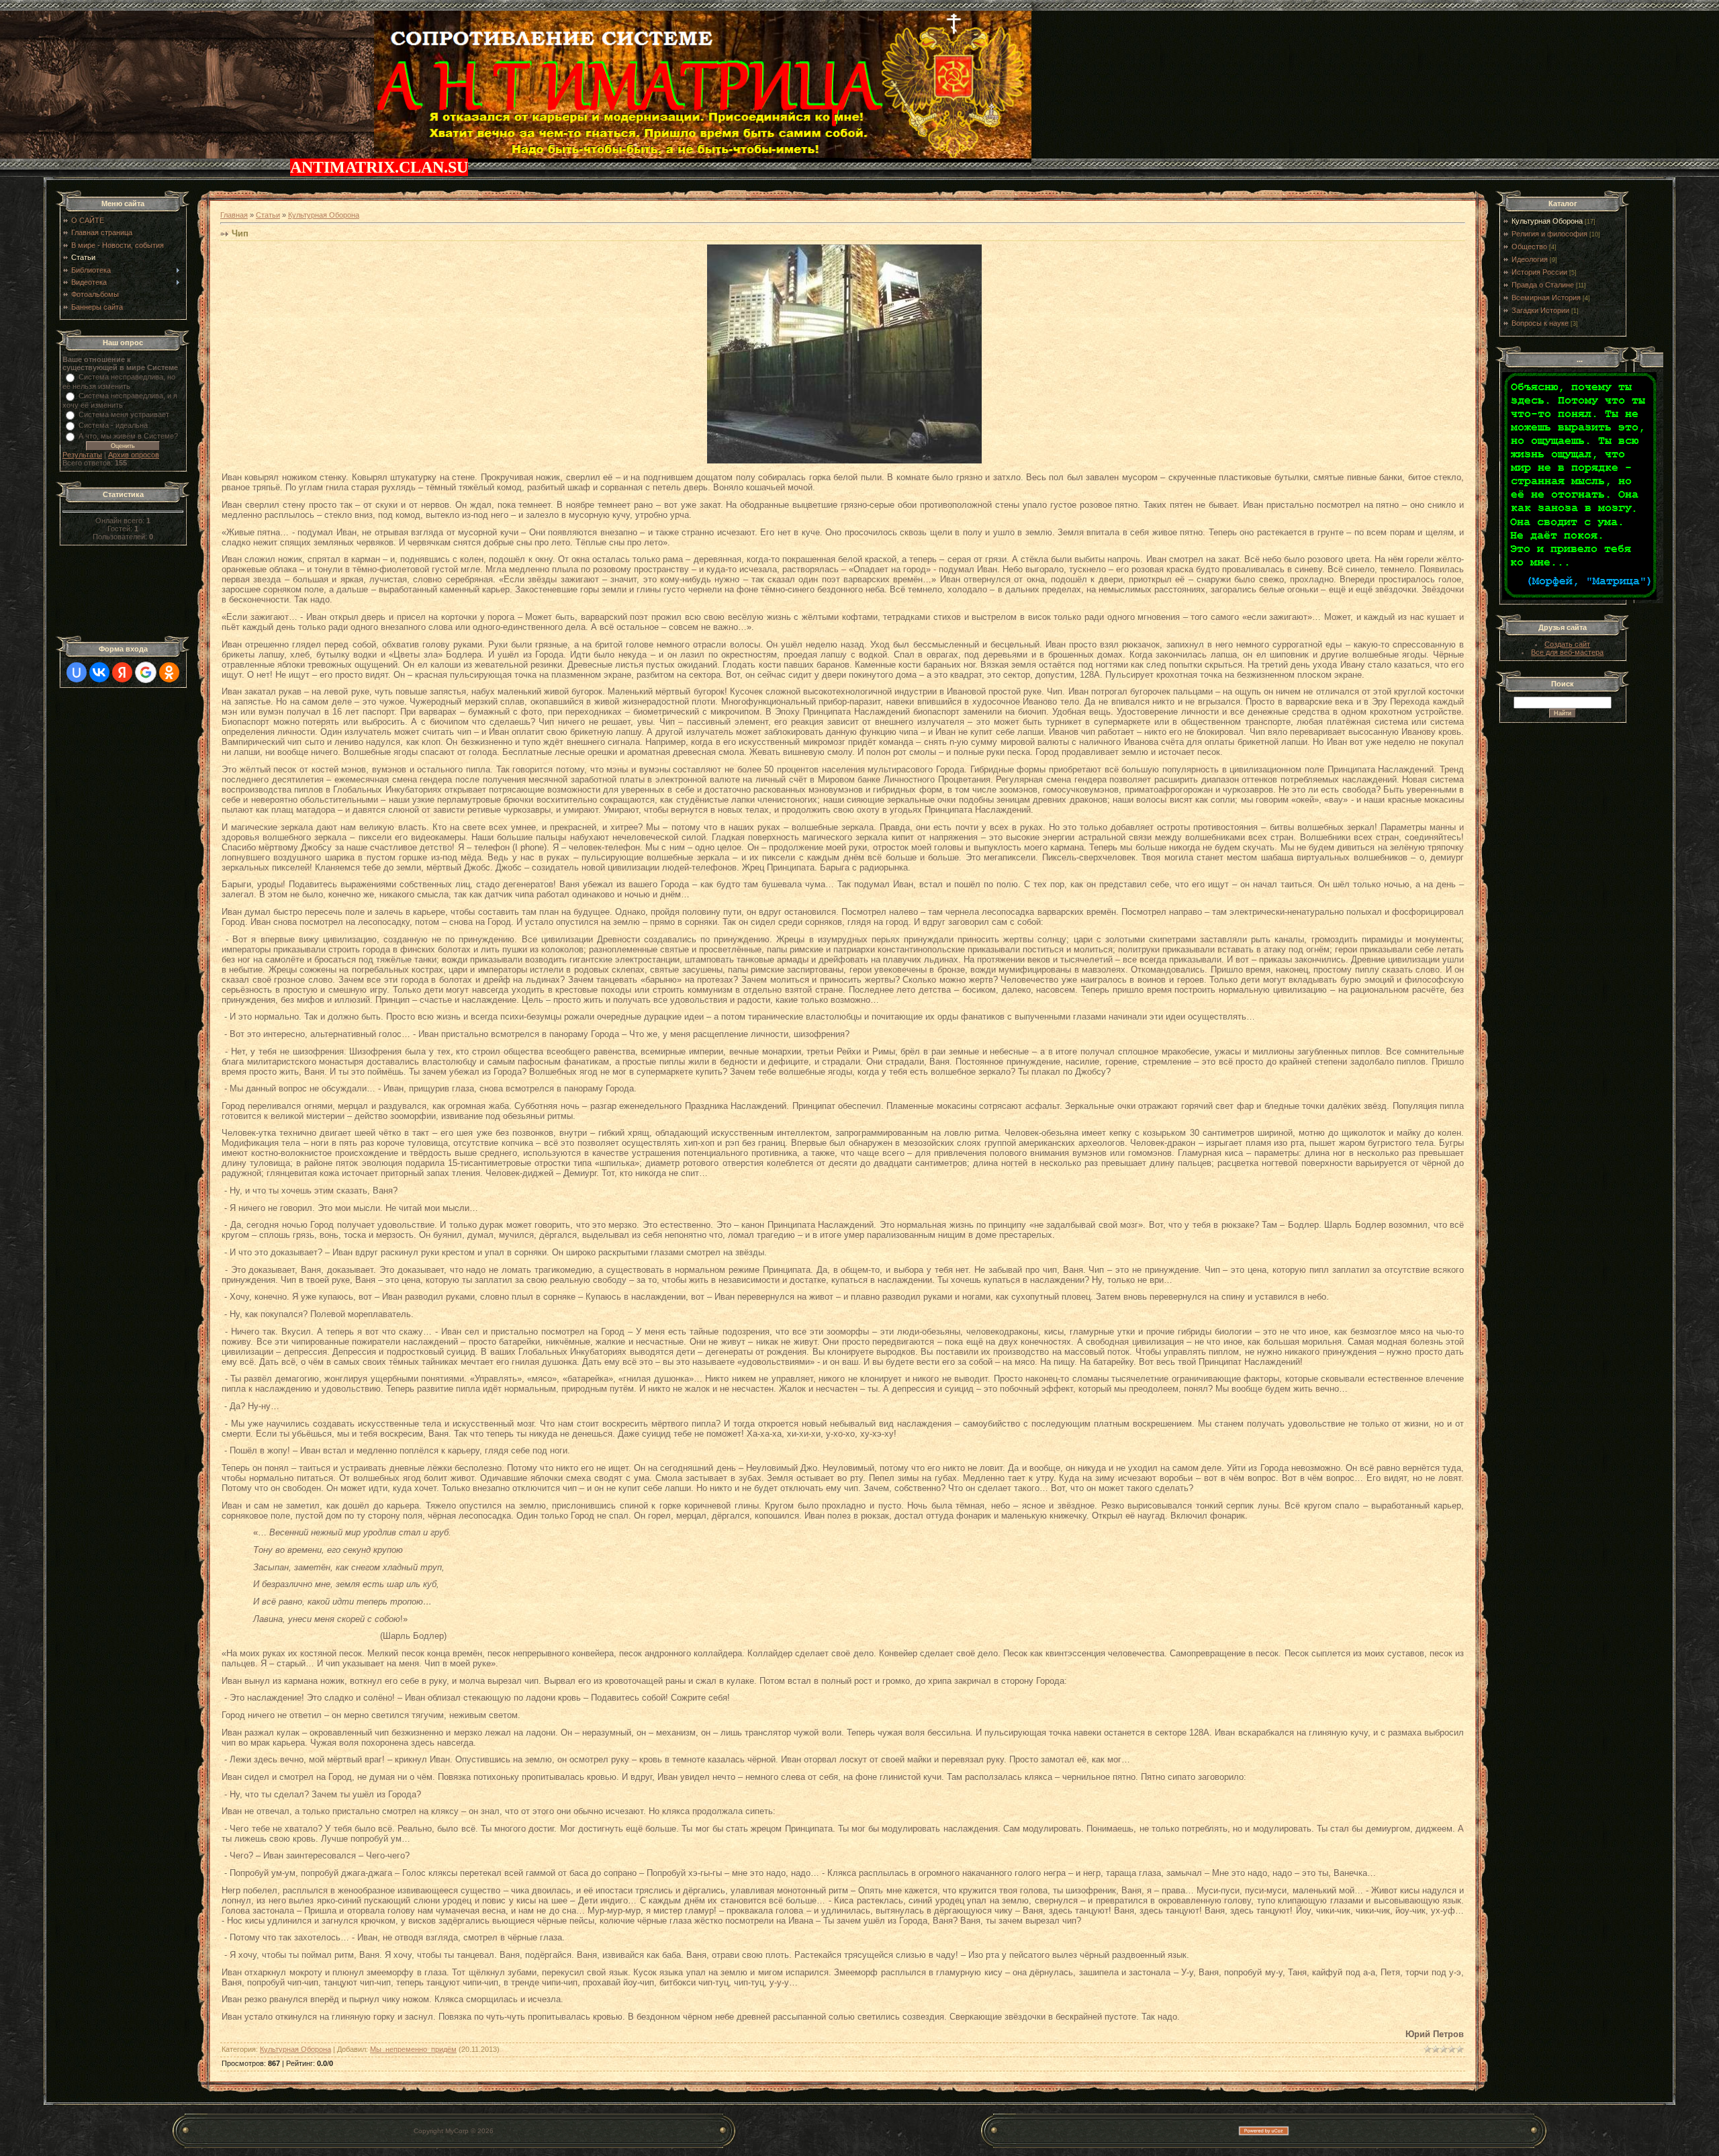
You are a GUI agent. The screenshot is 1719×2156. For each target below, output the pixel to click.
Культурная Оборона (324, 215)
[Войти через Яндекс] (122, 672)
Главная (234, 215)
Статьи (268, 215)
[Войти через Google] (146, 672)
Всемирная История (1546, 298)
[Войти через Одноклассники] (169, 672)
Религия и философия (1549, 234)
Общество (1529, 246)
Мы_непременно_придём (413, 2049)
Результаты (82, 455)
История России (1539, 272)
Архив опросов (134, 455)
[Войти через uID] (77, 672)
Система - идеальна (113, 425)
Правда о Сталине (1543, 285)
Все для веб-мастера (1567, 652)
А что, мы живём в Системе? (128, 436)
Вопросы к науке (1540, 323)
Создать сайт (1567, 644)
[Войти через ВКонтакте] (99, 672)
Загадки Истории (1540, 310)
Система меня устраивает (124, 414)
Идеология (1530, 259)
